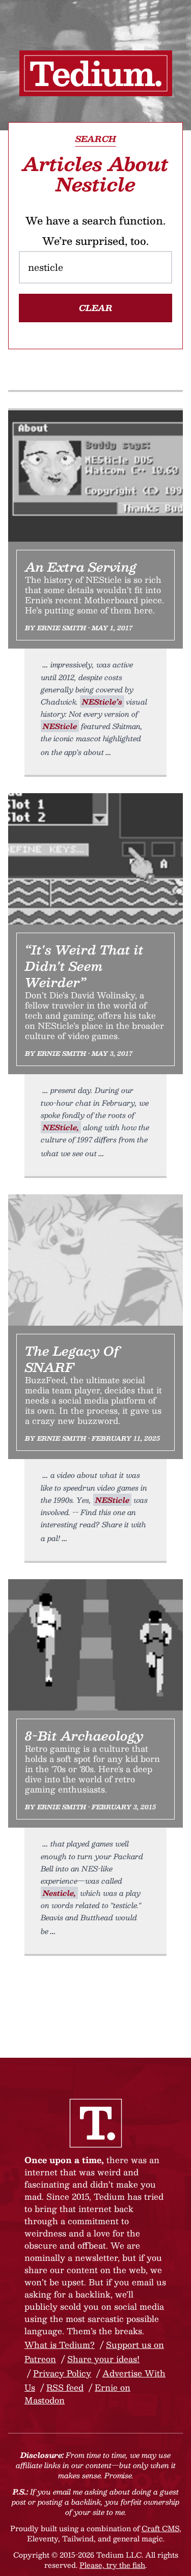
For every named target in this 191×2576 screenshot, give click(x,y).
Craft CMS (160, 2528)
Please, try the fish (112, 2565)
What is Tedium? (60, 2345)
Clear (96, 308)
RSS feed (65, 2387)
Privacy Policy (62, 2373)
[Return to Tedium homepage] (96, 73)
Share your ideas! (103, 2359)
